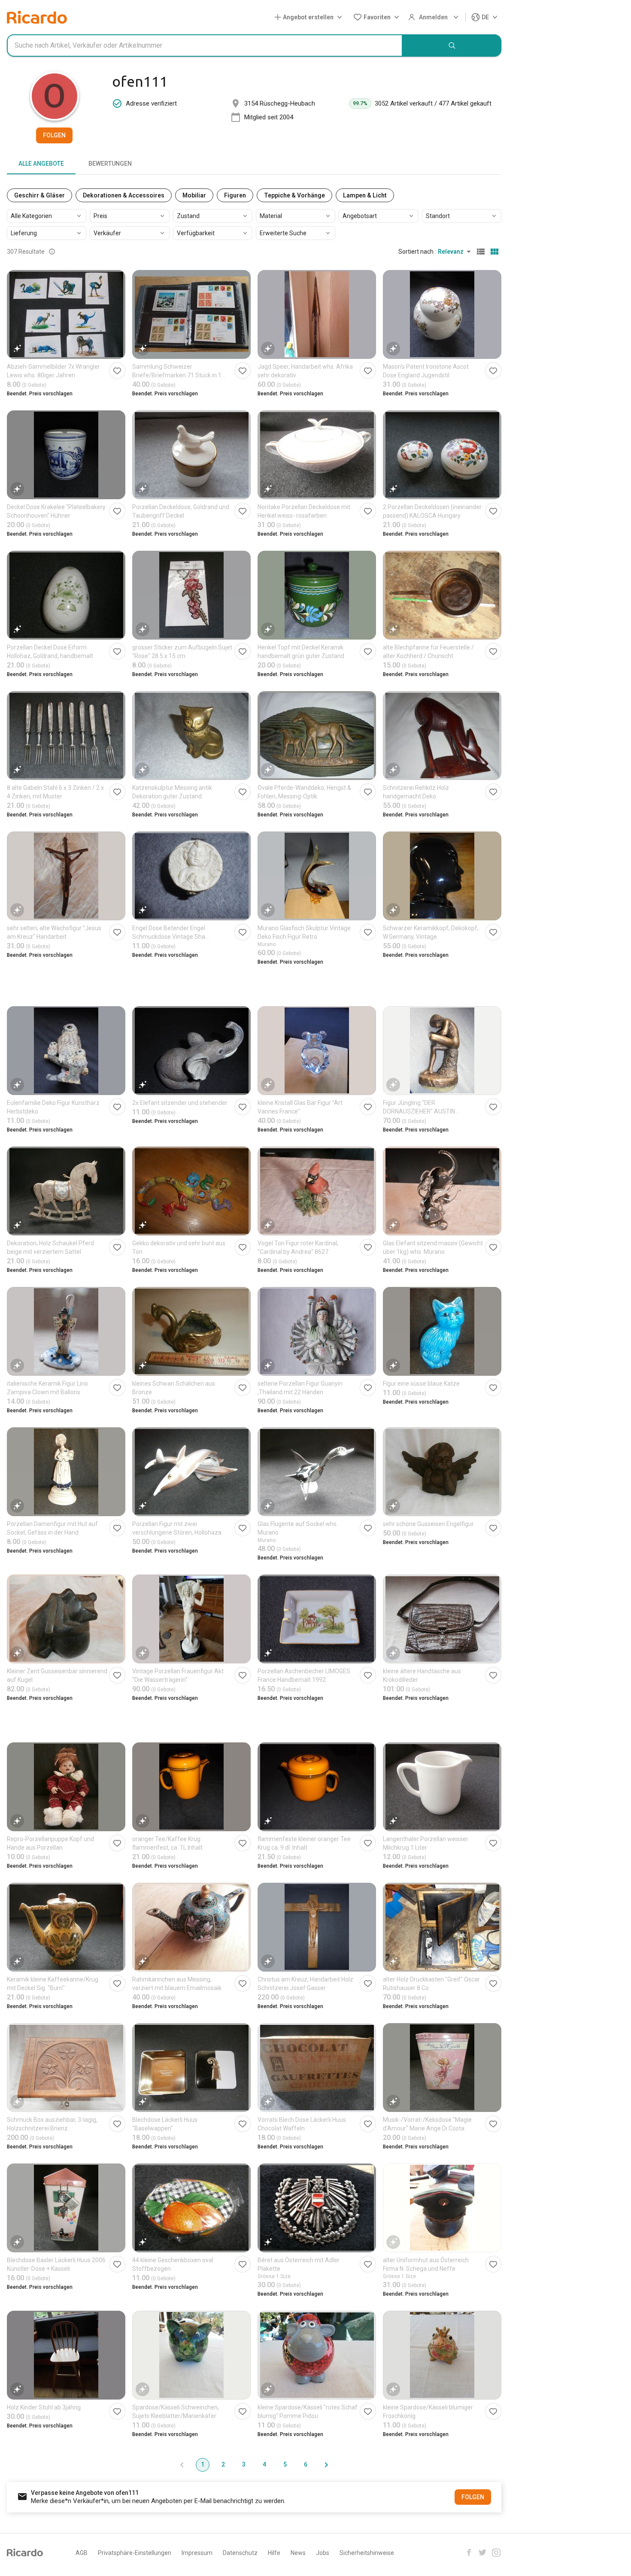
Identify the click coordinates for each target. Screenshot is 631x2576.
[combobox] (205, 46)
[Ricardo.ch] (37, 17)
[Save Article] (117, 371)
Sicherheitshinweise (367, 2553)
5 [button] (285, 2464)
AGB (82, 2553)
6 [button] (306, 2464)
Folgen (54, 135)
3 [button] (244, 2464)
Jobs (323, 2553)
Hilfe (274, 2553)
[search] (452, 46)
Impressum (197, 2553)
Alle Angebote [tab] (41, 164)
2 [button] (223, 2464)
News (298, 2553)
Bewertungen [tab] (110, 164)
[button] (310, 17)
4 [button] (264, 2464)
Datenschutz (240, 2553)
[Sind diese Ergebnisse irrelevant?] (52, 252)
